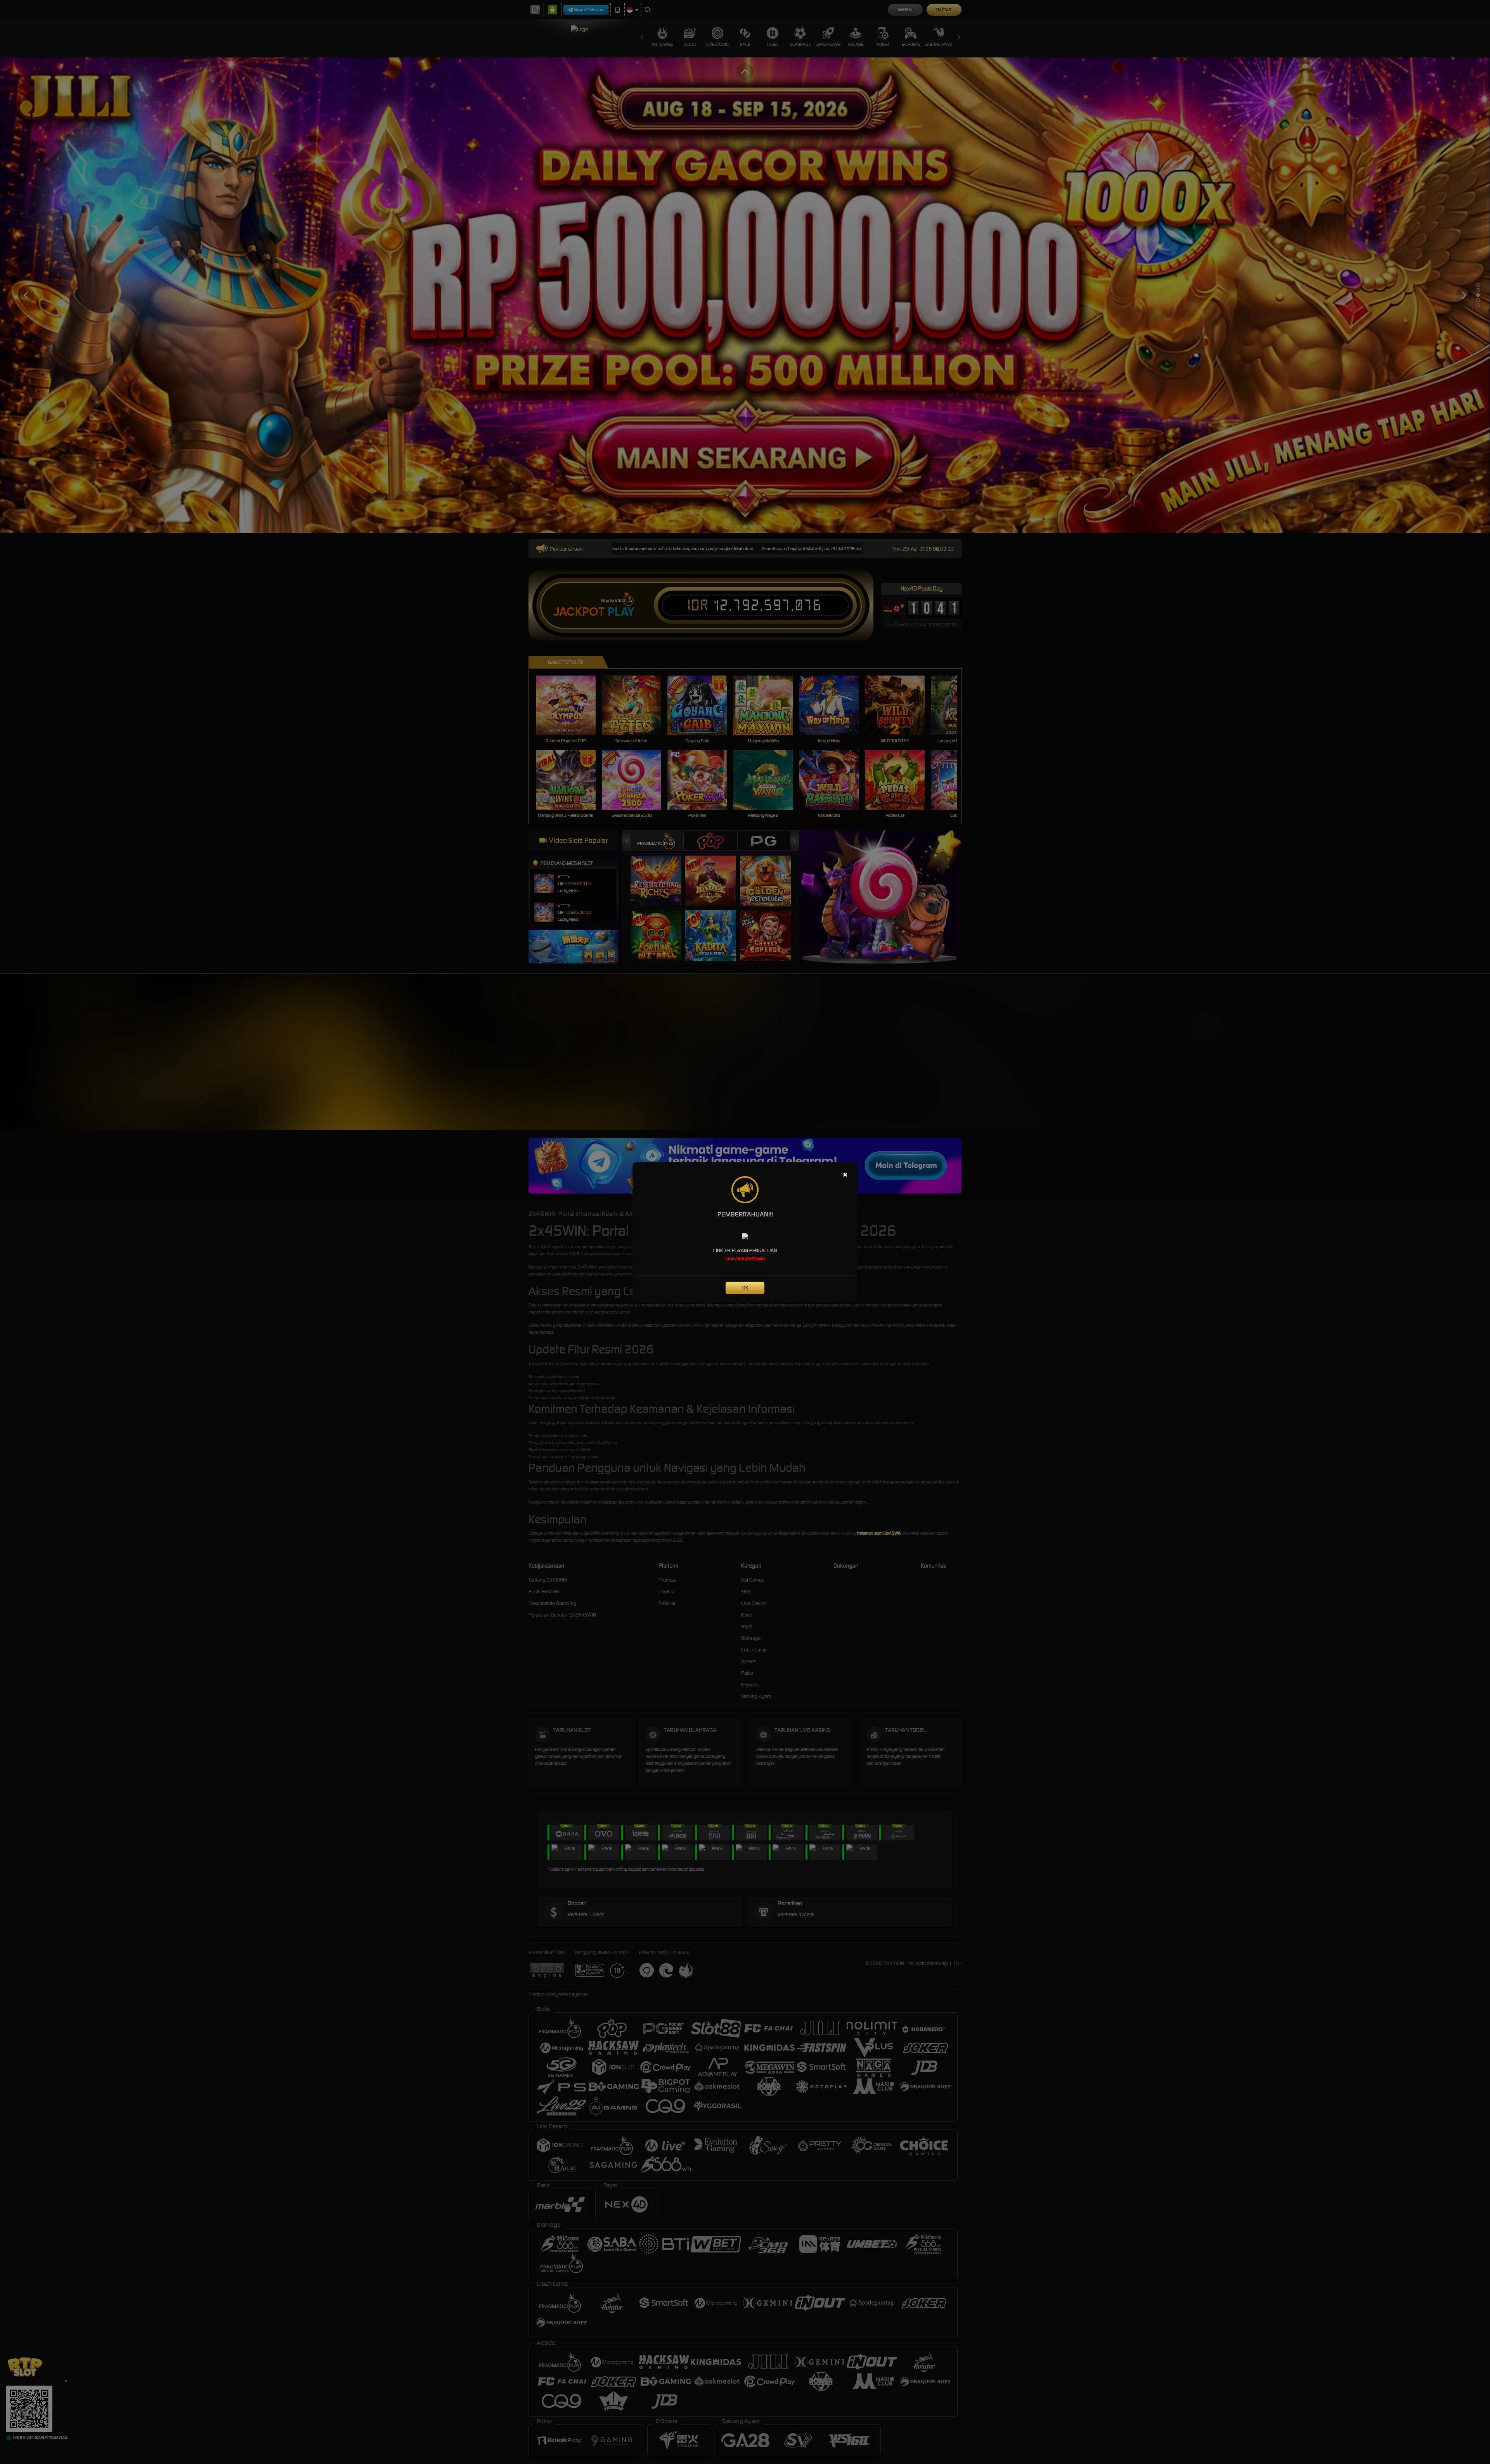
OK (745, 1288)
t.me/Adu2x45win (745, 1259)
